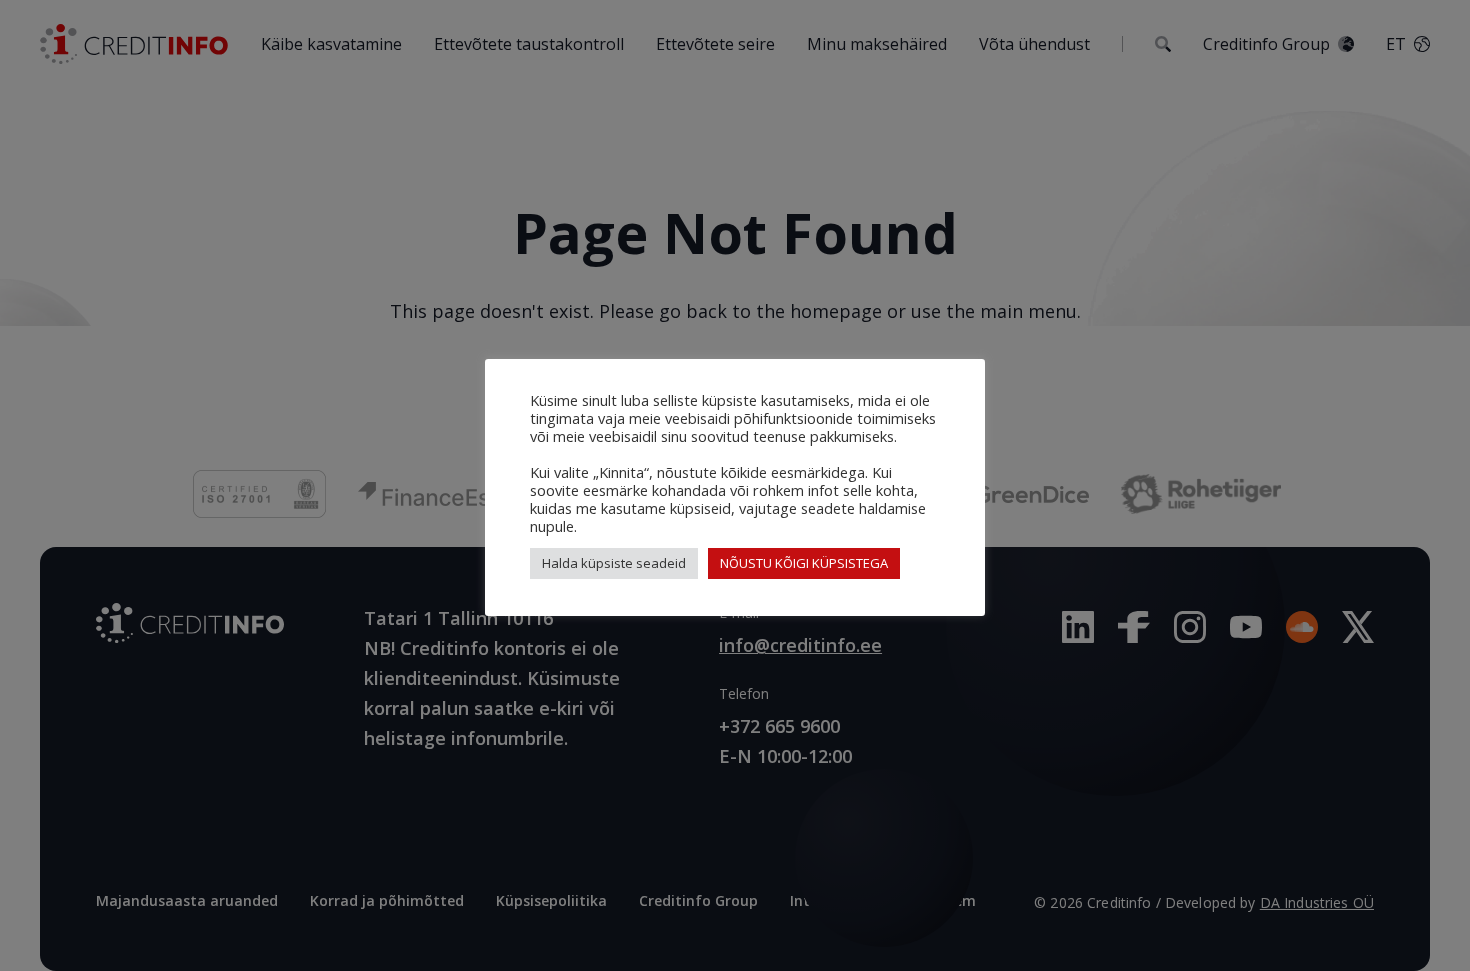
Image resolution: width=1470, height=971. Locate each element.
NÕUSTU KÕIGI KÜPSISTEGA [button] (804, 563)
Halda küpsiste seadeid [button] (614, 563)
